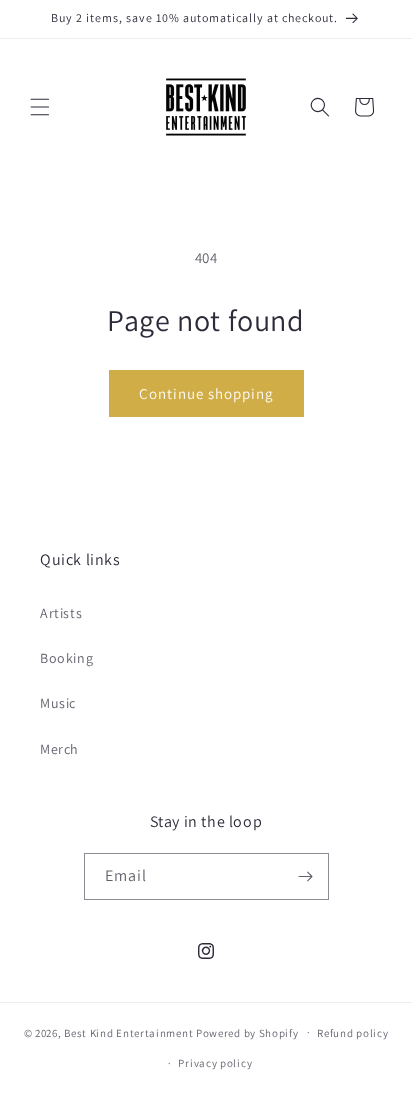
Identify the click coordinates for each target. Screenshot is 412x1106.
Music (58, 703)
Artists (61, 613)
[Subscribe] (306, 876)
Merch (59, 749)
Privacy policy (215, 1063)
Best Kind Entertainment (128, 1032)
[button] (40, 107)
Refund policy (352, 1033)
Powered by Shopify (247, 1032)
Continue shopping (206, 393)
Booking (66, 658)
